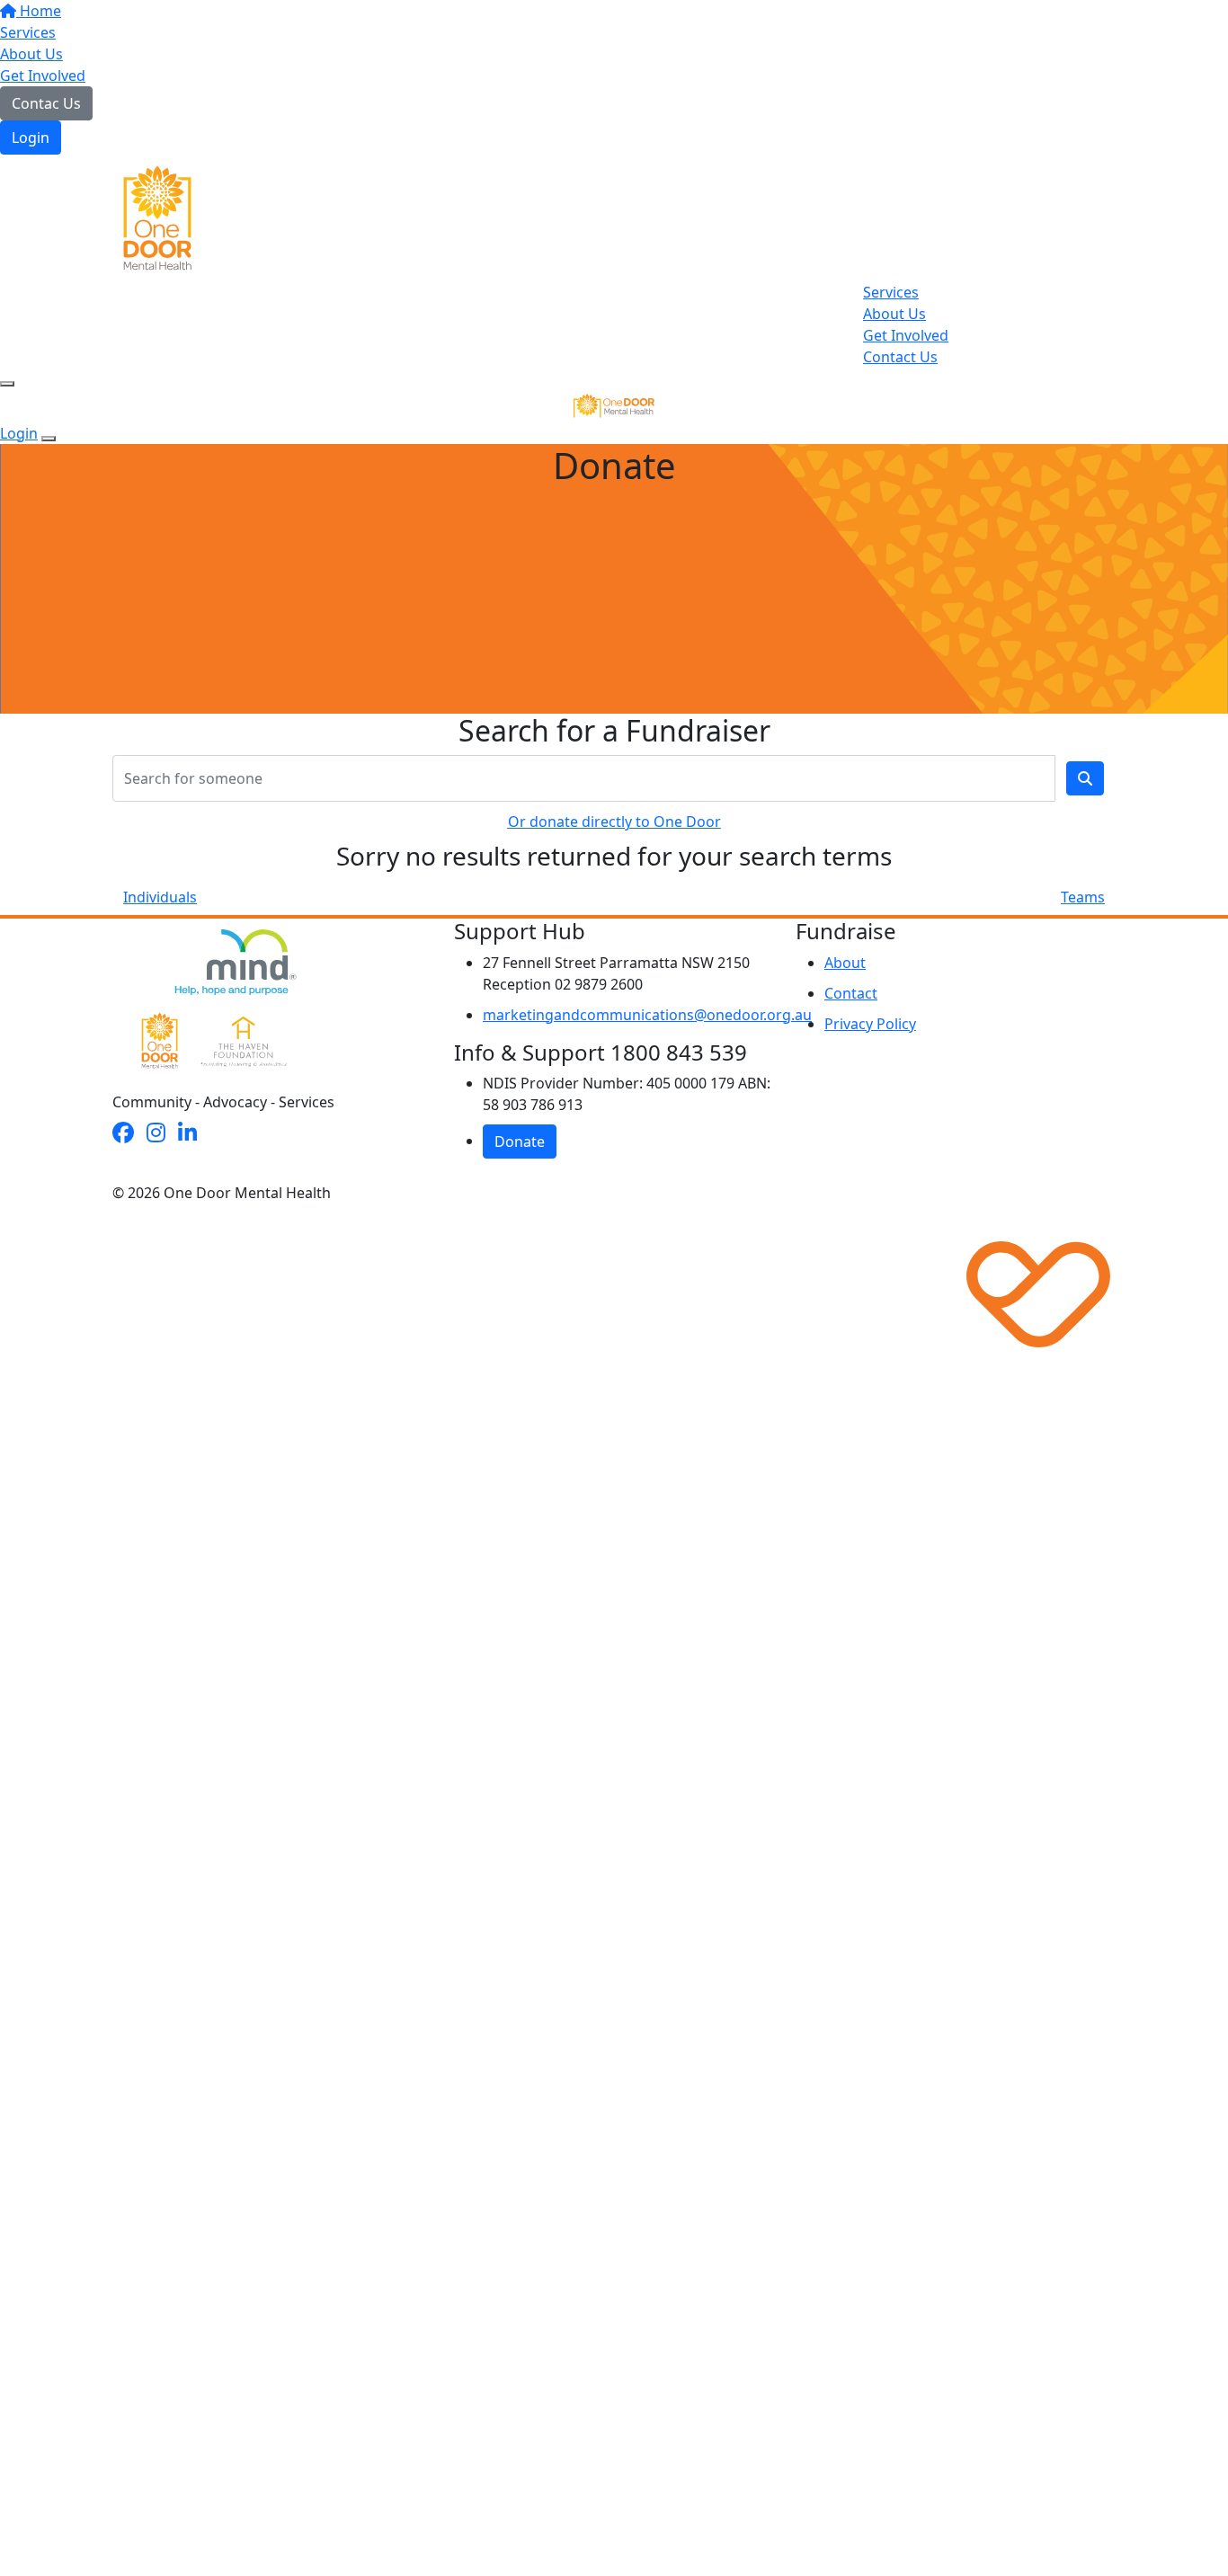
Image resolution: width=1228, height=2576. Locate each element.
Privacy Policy (870, 1024)
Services (28, 32)
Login (31, 138)
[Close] (49, 439)
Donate (520, 1141)
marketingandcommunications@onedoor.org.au (647, 1015)
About (845, 963)
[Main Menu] (7, 384)
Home (39, 11)
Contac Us (46, 103)
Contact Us (900, 357)
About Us (31, 54)
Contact (851, 993)
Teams (1083, 897)
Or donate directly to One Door (614, 822)
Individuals (160, 897)
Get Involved (43, 76)
